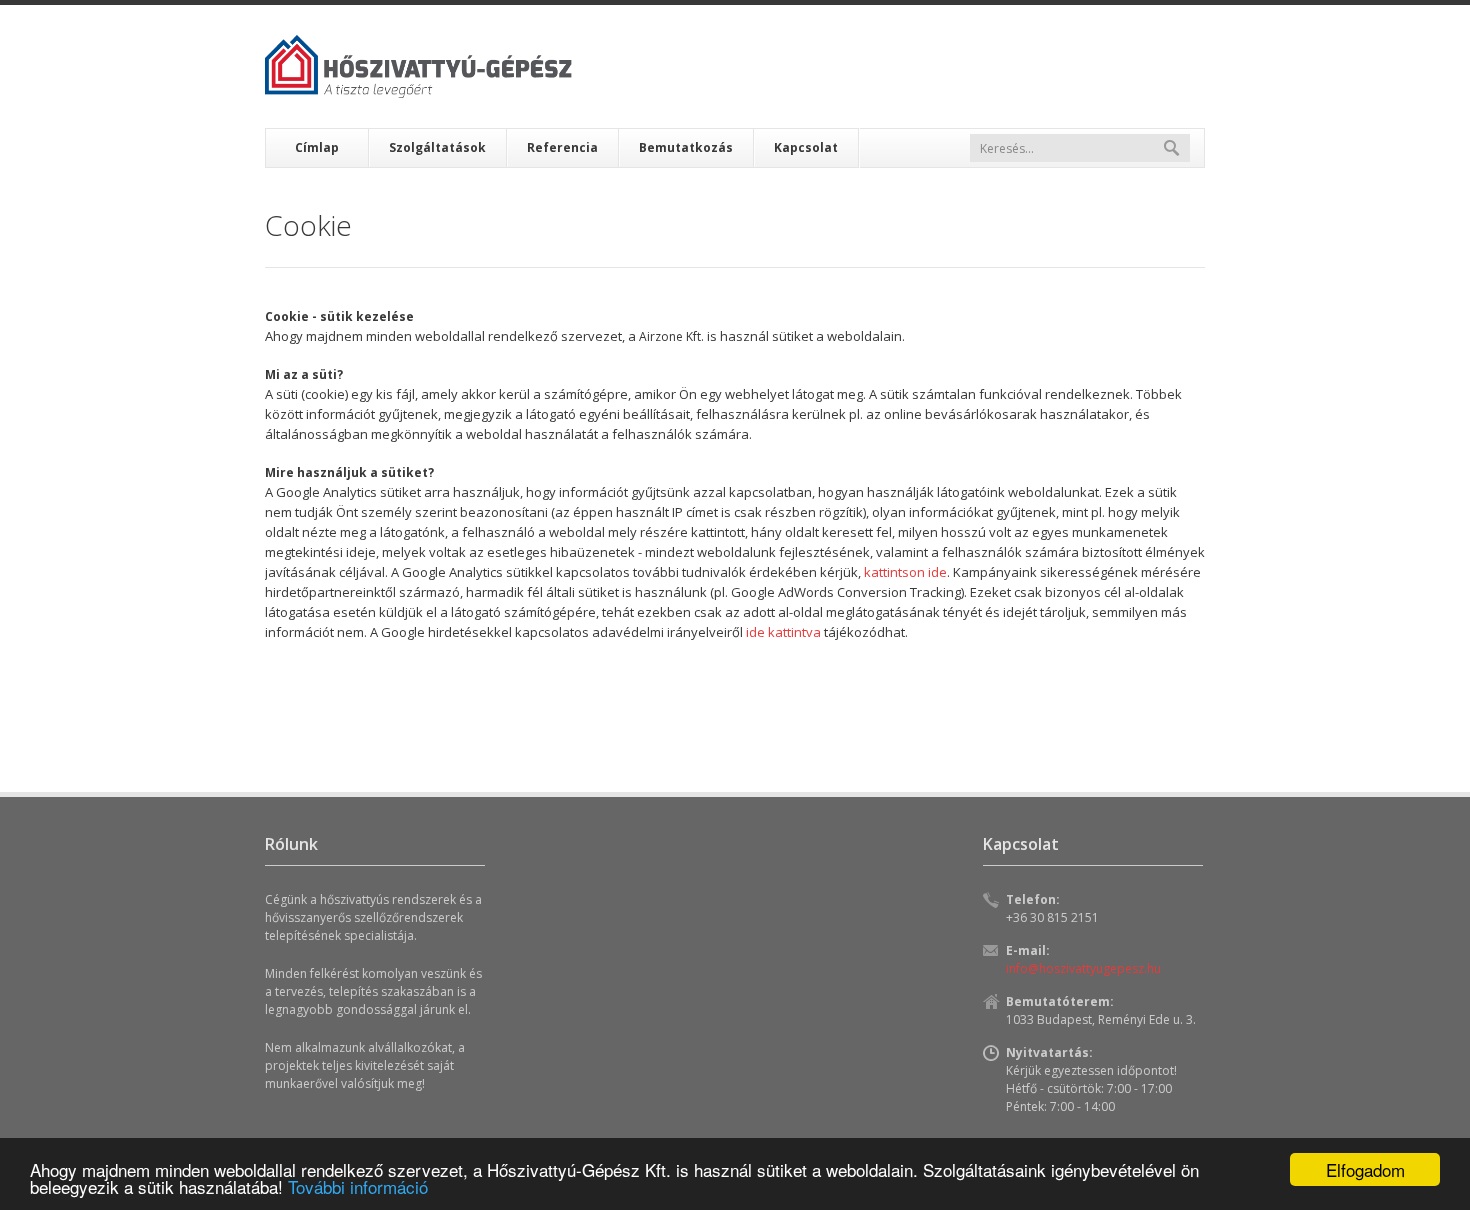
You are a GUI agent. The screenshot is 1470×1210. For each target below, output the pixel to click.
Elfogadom (1365, 1169)
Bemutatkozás (686, 147)
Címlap (317, 147)
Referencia (562, 147)
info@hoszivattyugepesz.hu (1083, 968)
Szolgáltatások (437, 147)
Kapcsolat (806, 147)
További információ (358, 1186)
